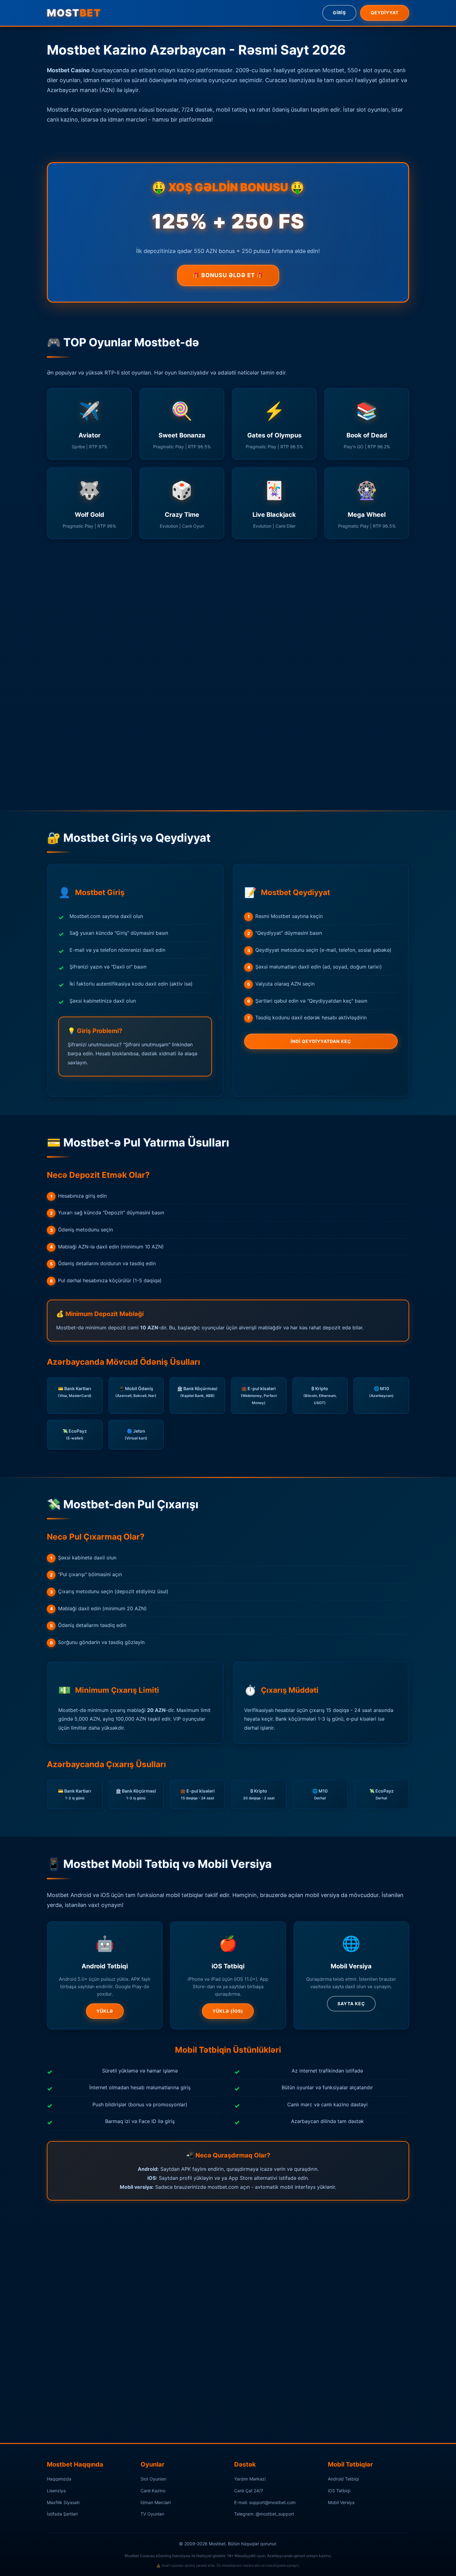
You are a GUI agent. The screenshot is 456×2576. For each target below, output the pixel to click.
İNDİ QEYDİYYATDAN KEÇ (321, 1041)
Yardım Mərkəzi (250, 2479)
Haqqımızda (59, 2479)
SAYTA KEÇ (351, 2004)
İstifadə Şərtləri (62, 2514)
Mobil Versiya (341, 2502)
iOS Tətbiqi (339, 2491)
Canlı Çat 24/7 (249, 2491)
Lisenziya (56, 2491)
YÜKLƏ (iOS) (228, 2011)
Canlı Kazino (153, 2491)
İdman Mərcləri (156, 2502)
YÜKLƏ (105, 2011)
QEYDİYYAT (385, 13)
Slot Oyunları (153, 2479)
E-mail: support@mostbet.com (265, 2502)
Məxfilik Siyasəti (63, 2502)
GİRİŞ (339, 13)
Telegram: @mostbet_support (264, 2514)
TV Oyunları (152, 2514)
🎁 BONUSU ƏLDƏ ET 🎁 (228, 275)
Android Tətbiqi (343, 2479)
